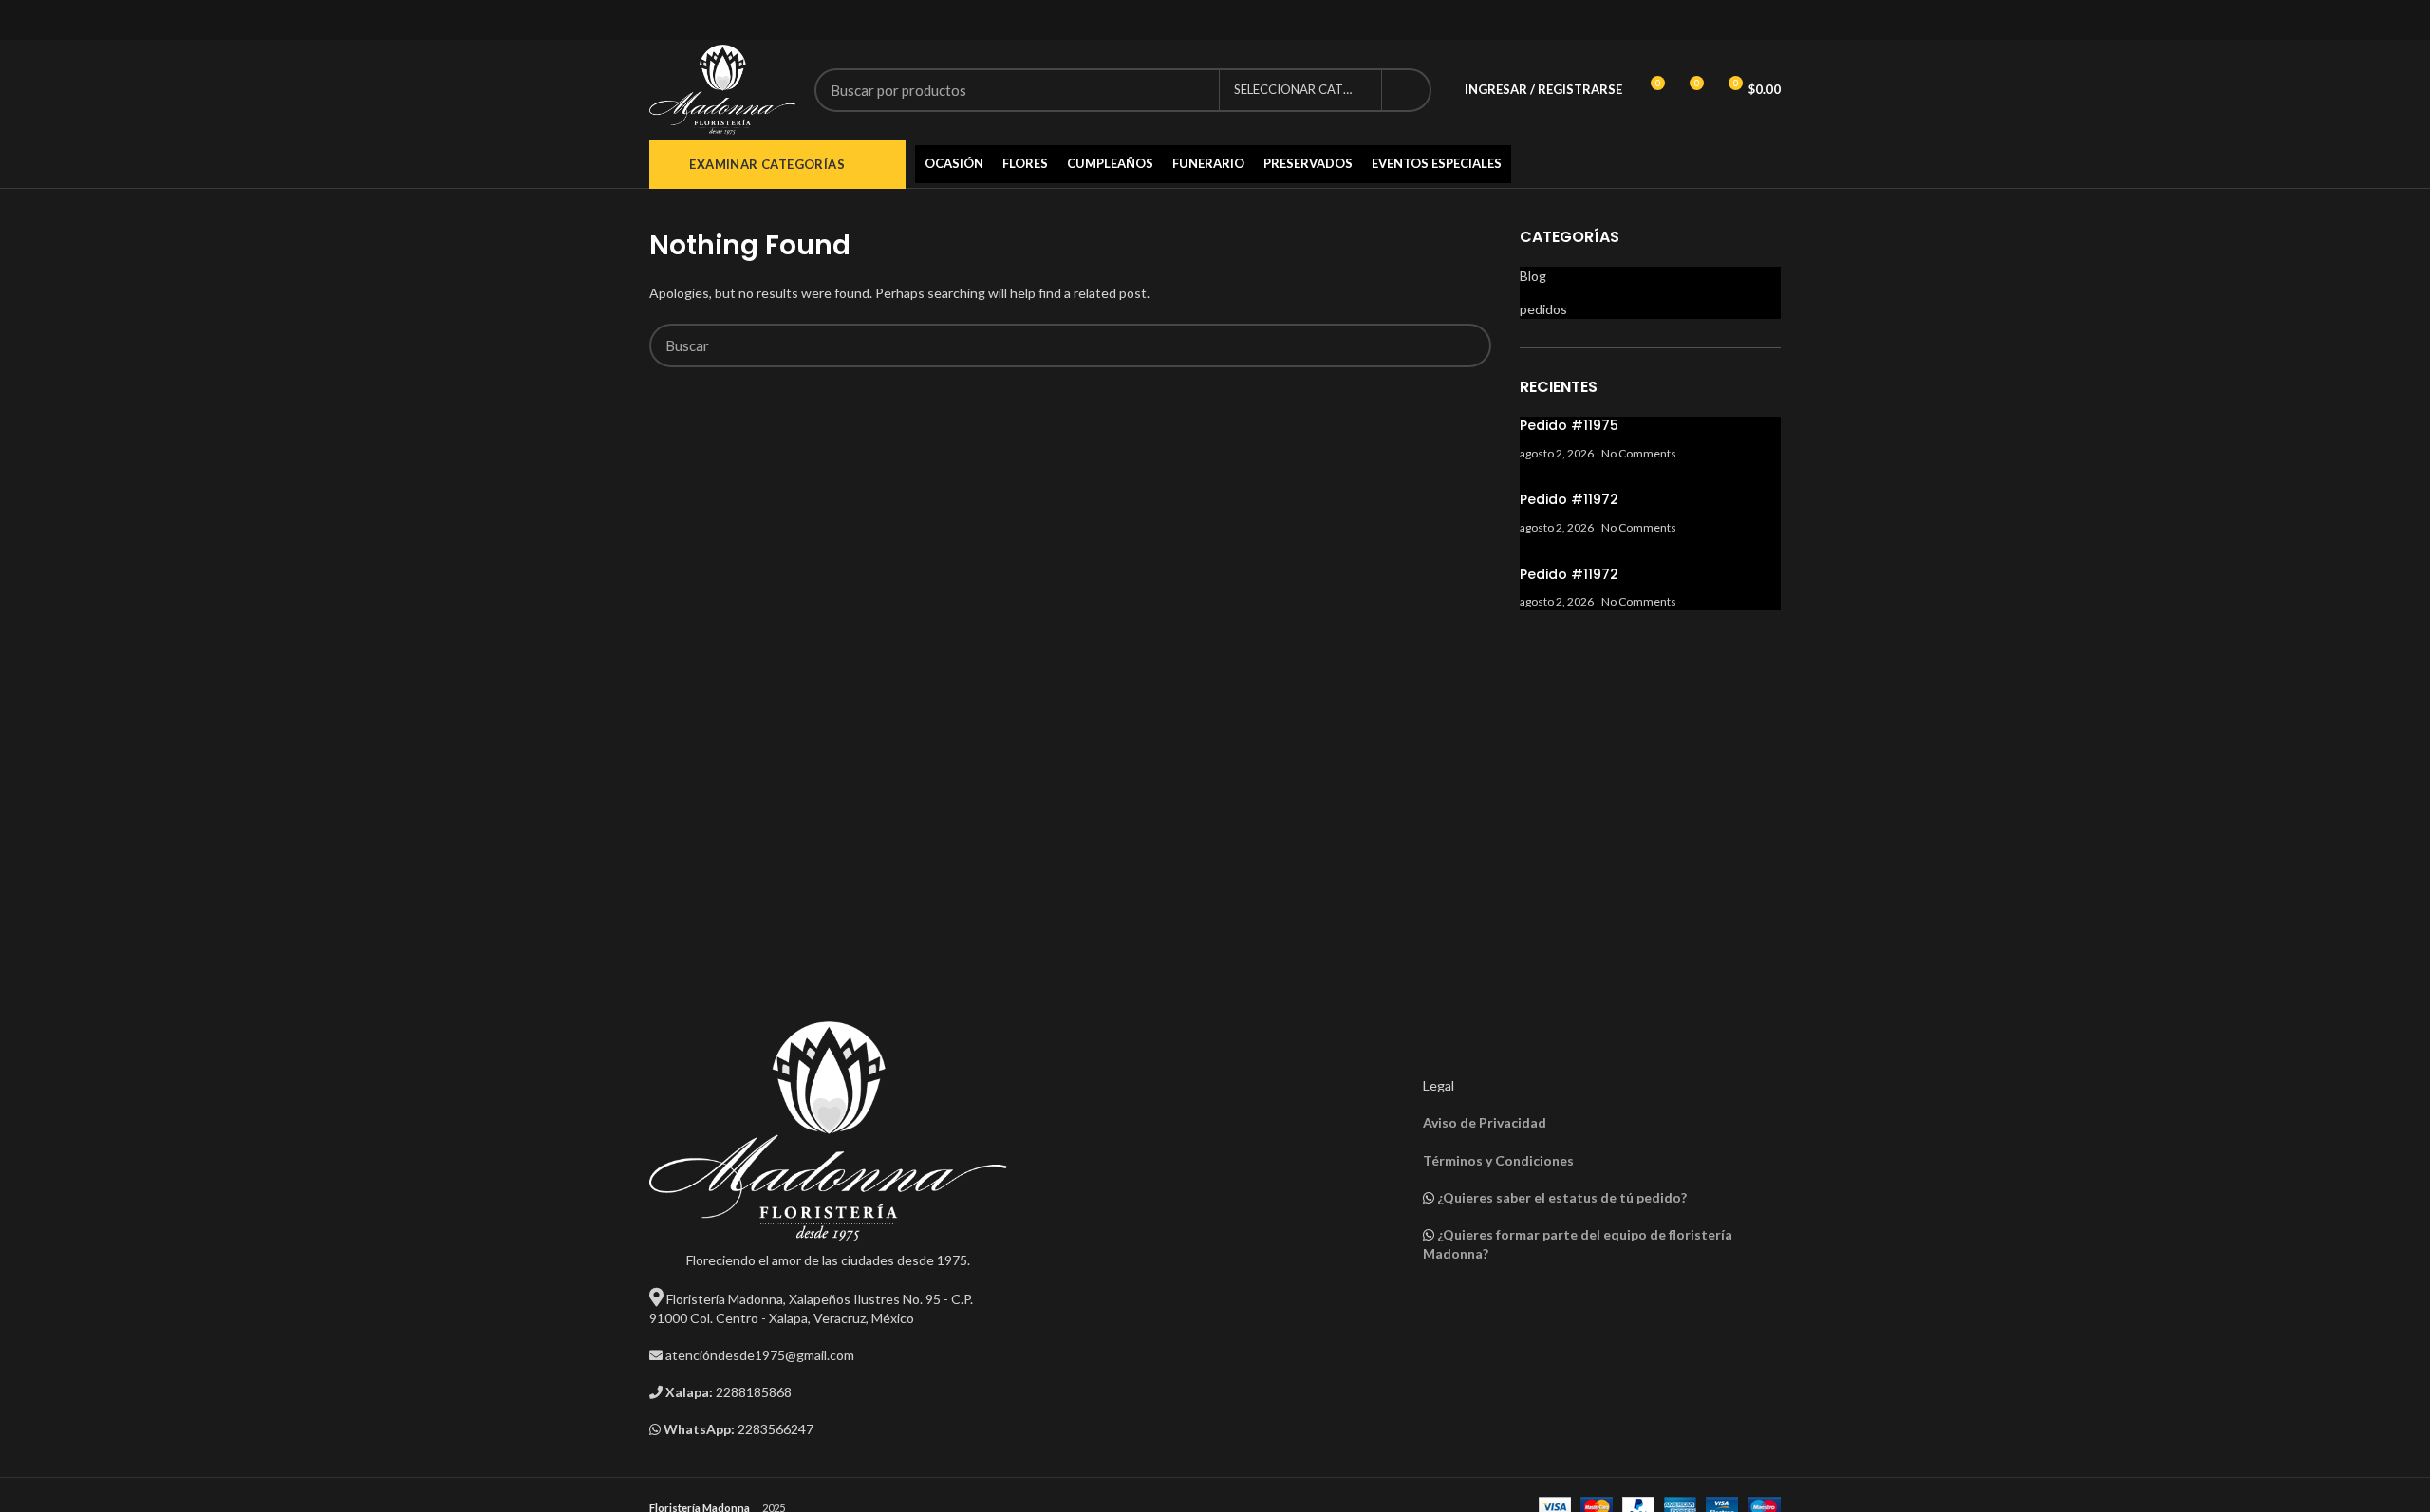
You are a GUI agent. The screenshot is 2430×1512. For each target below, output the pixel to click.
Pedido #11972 (1569, 499)
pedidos (1543, 309)
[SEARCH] (1406, 90)
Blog (1533, 276)
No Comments (1639, 453)
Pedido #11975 (1569, 425)
